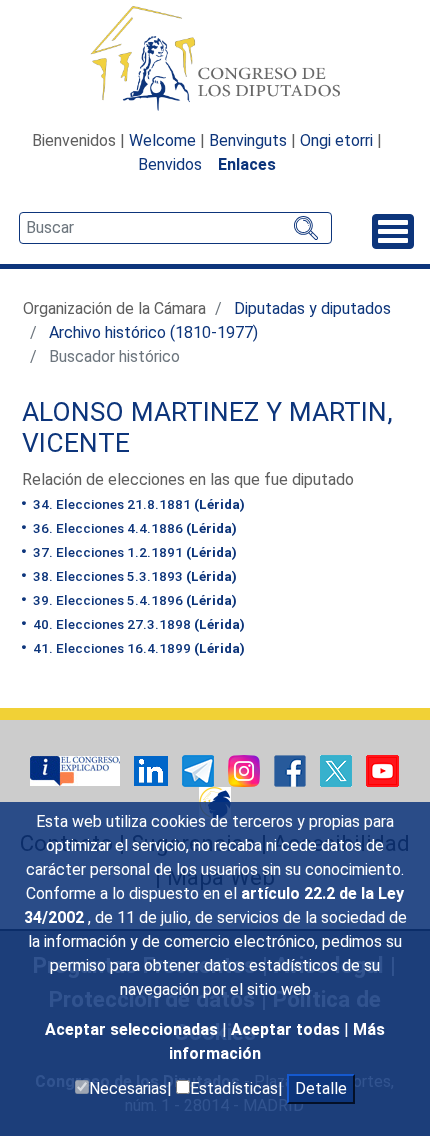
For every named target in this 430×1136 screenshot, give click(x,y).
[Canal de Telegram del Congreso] (200, 769)
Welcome (162, 140)
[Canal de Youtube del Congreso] (382, 769)
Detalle (321, 1088)
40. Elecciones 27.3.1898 (137, 624)
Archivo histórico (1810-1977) (153, 332)
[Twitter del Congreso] (338, 769)
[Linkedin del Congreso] (153, 769)
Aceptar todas (287, 1029)
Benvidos (170, 164)
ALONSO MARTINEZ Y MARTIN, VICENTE (207, 428)
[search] (175, 228)
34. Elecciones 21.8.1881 (137, 504)
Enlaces (247, 164)
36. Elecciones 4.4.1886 (133, 528)
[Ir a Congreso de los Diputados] (215, 58)
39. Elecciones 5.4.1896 (133, 600)
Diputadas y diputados (312, 308)
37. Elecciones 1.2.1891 (133, 552)
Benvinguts (248, 140)
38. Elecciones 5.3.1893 (133, 576)
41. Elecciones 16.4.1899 (137, 648)
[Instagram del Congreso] (246, 769)
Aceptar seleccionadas (133, 1029)
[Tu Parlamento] (77, 769)
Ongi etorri (336, 140)
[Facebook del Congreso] (292, 769)
